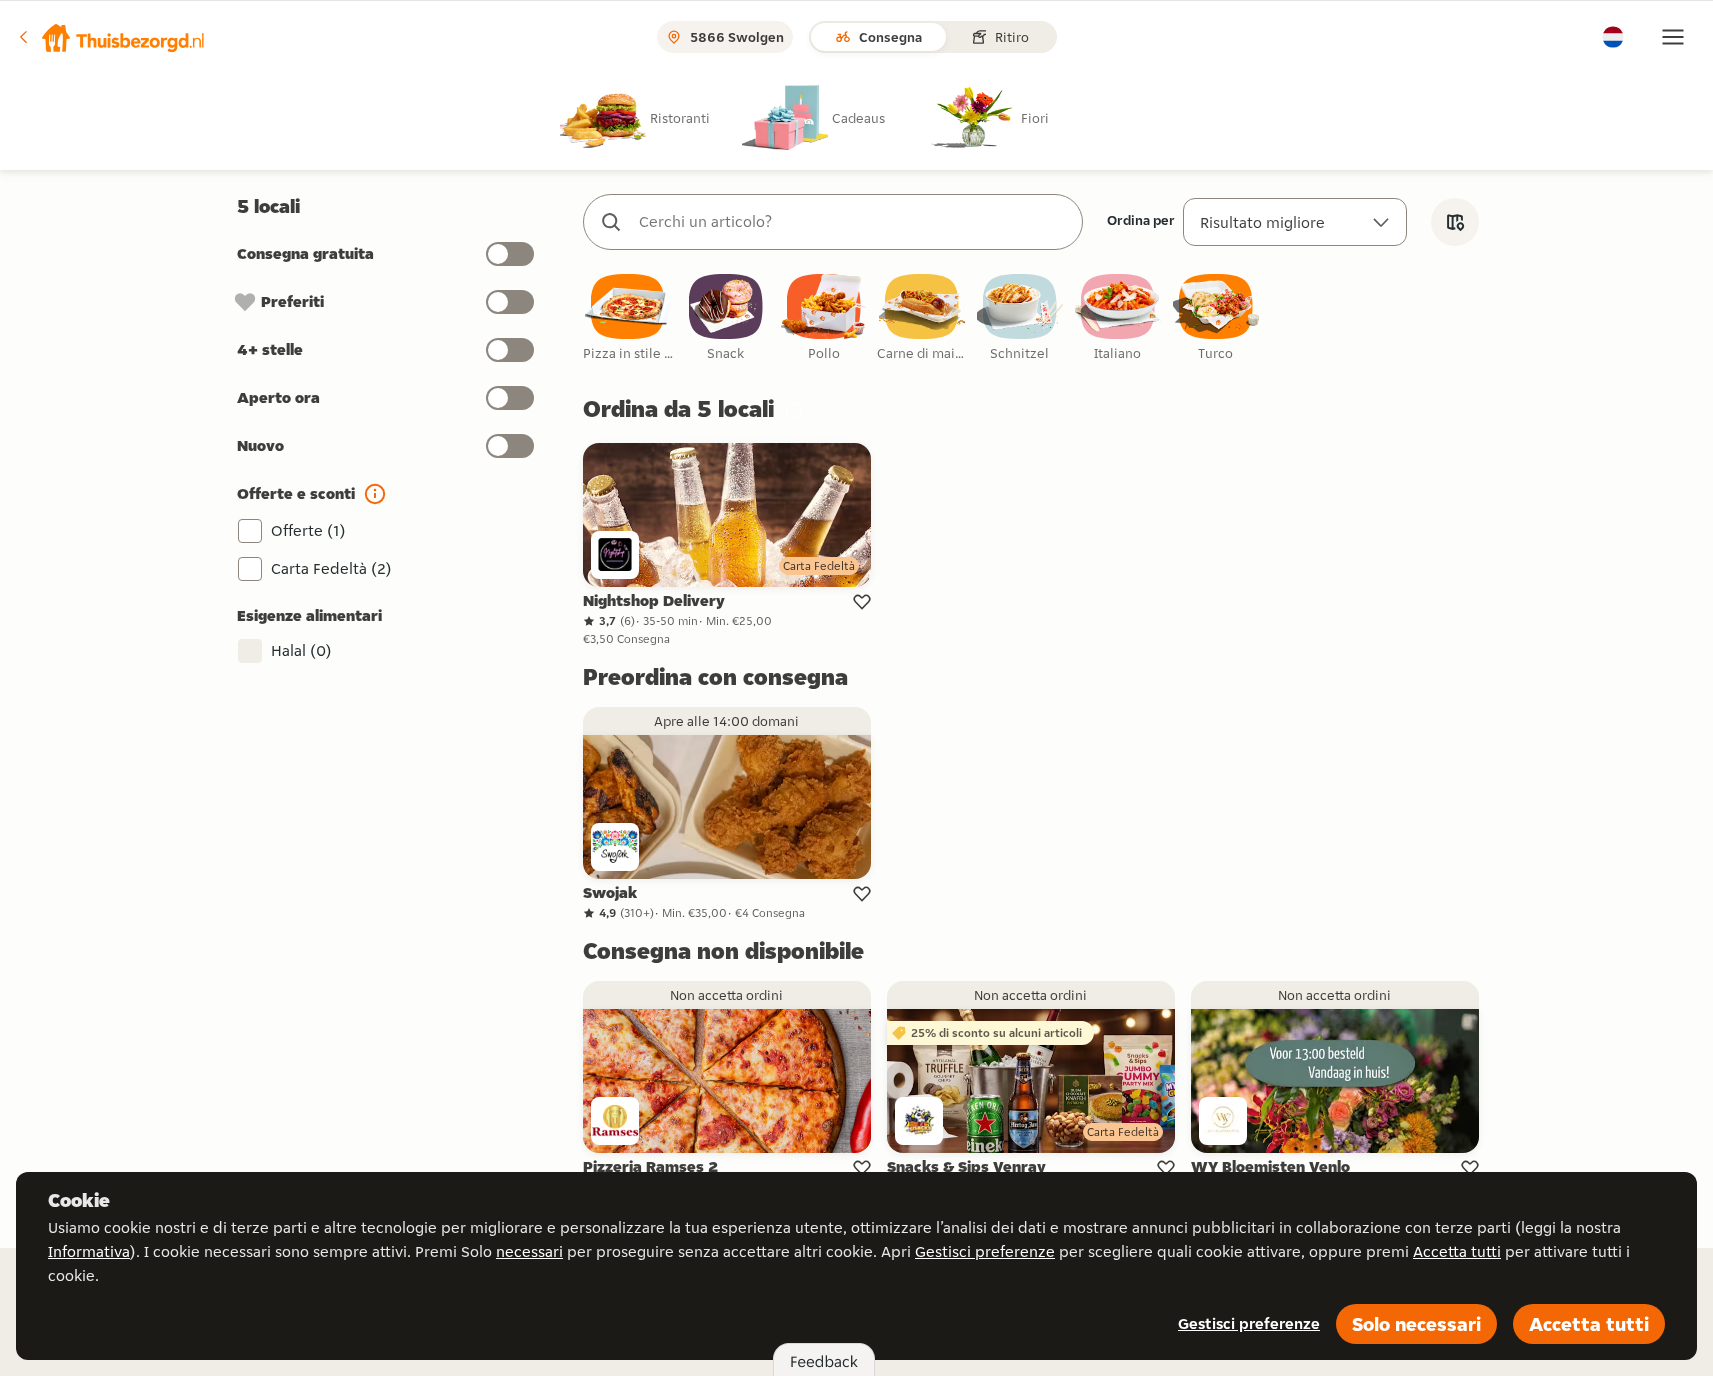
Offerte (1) (308, 530)
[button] (111, 37)
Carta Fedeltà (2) (331, 568)
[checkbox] (628, 318)
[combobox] (853, 222)
